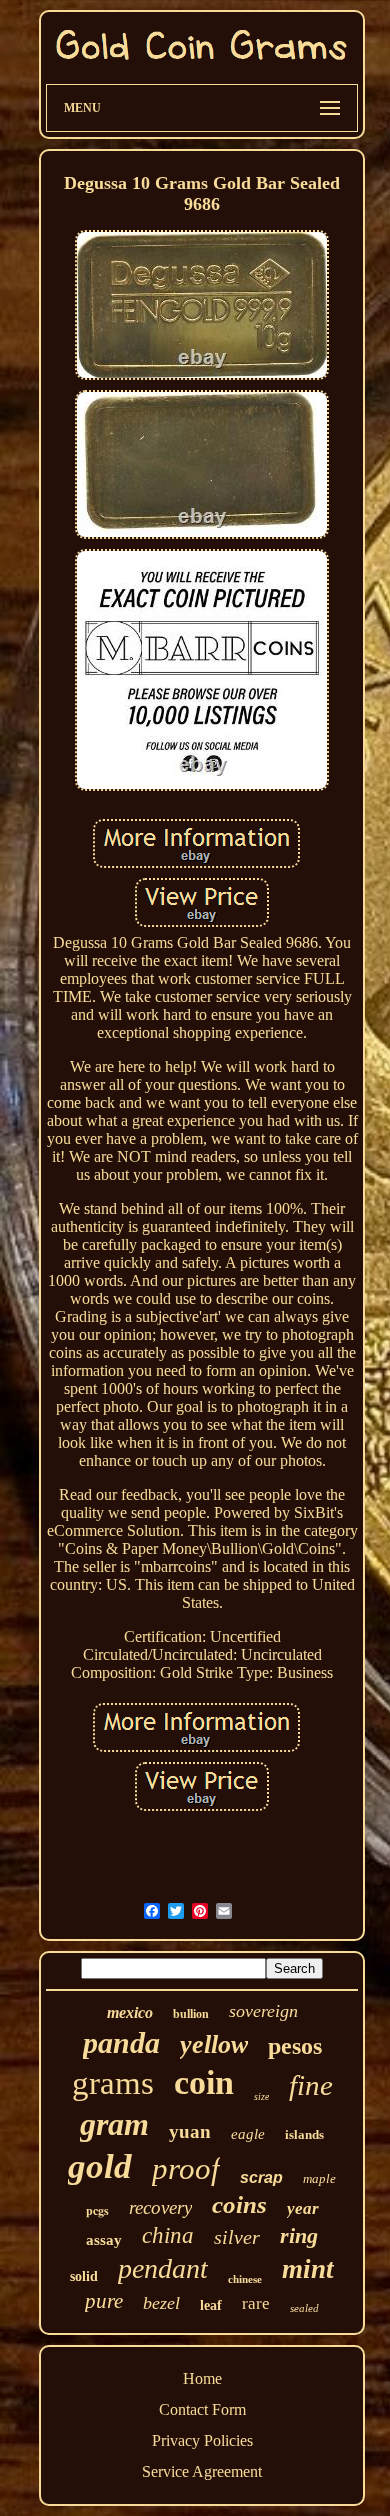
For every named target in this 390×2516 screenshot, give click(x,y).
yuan (190, 2131)
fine (311, 2085)
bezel (161, 2303)
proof (186, 2168)
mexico (130, 2012)
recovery (160, 2207)
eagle (248, 2134)
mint (308, 2269)
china (168, 2235)
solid (84, 2276)
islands (304, 2134)
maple (319, 2178)
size (261, 2096)
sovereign (263, 2011)
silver (237, 2237)
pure (104, 2301)
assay (104, 2240)
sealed (304, 2308)
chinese (245, 2279)
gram (114, 2124)
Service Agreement (202, 2471)
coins (239, 2204)
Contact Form (202, 2409)
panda (121, 2042)
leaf (211, 2305)
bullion (191, 2014)
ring (299, 2235)
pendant (163, 2268)
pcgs (97, 2210)
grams (113, 2083)
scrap (261, 2177)
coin (204, 2082)
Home (202, 2378)
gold (100, 2166)
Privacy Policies (202, 2440)
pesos (295, 2046)
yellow (214, 2044)
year (303, 2208)
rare (256, 2303)
